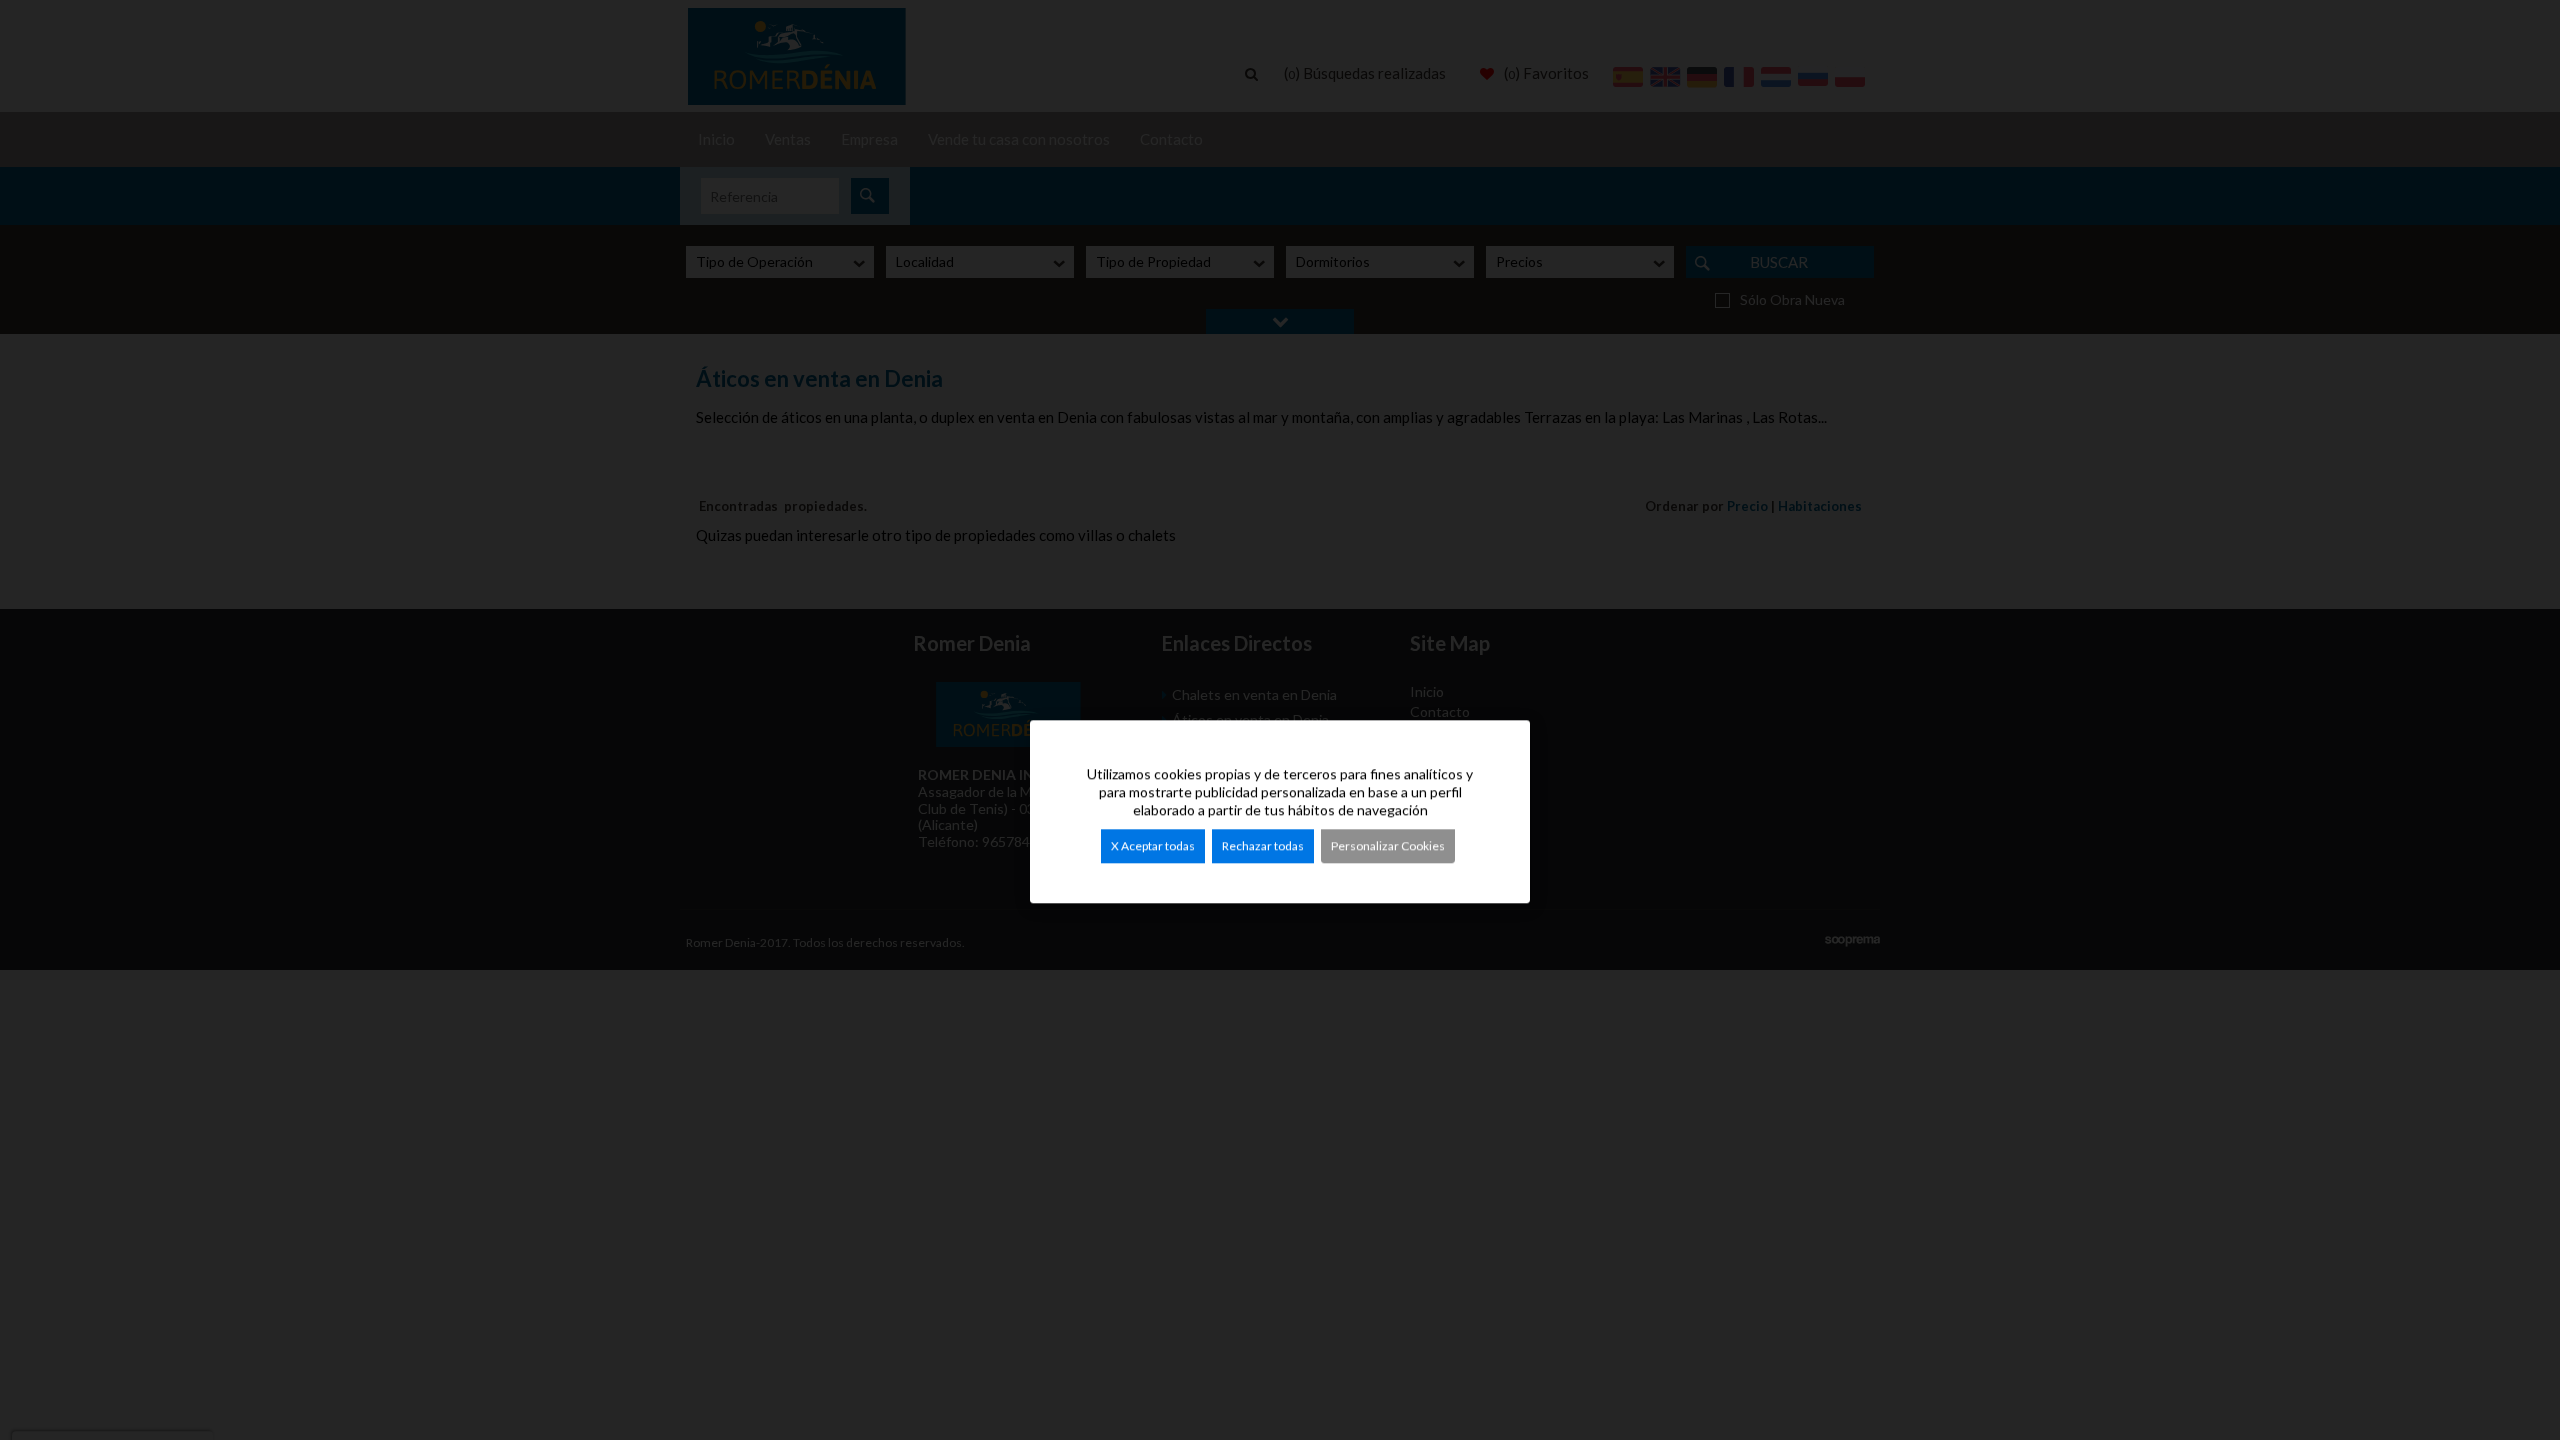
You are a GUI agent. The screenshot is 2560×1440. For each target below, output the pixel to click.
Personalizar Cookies (1388, 845)
